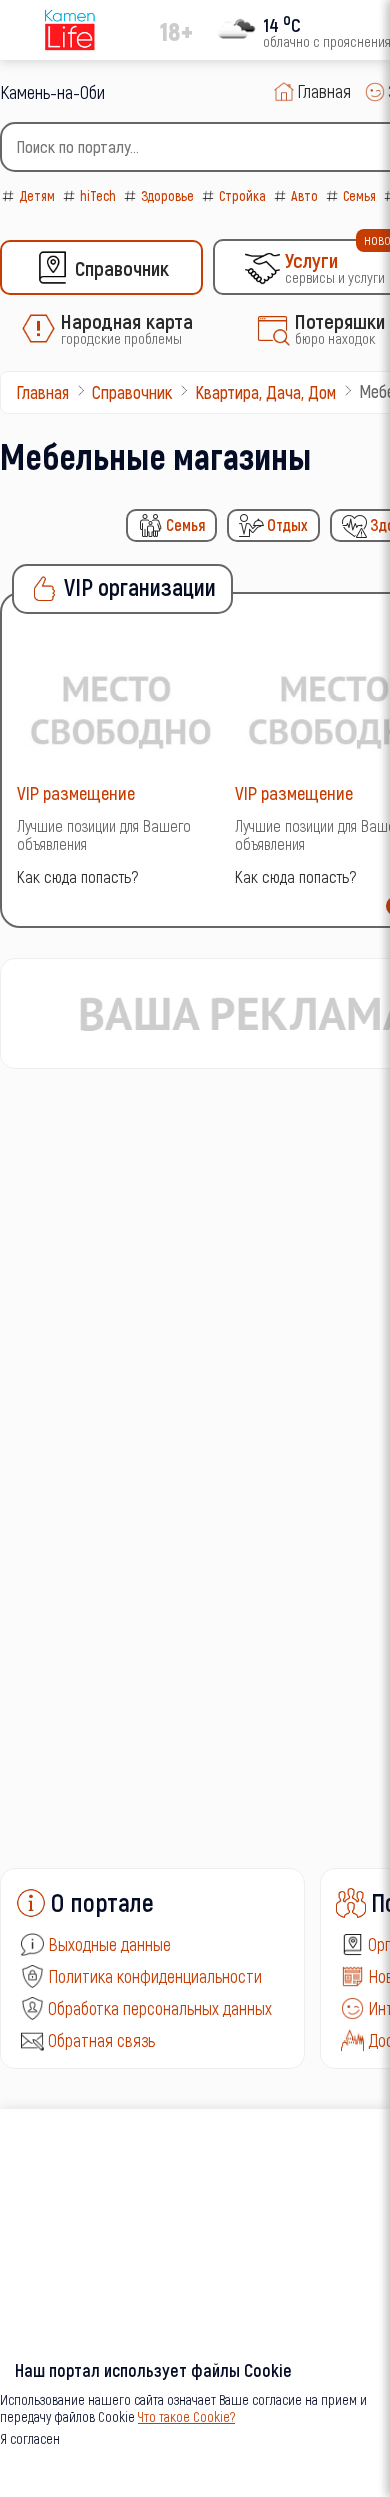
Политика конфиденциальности (155, 1976)
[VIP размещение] (121, 709)
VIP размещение (76, 792)
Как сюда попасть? (77, 876)
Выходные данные (109, 1944)
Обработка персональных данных (160, 2008)
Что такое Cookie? (186, 2416)
